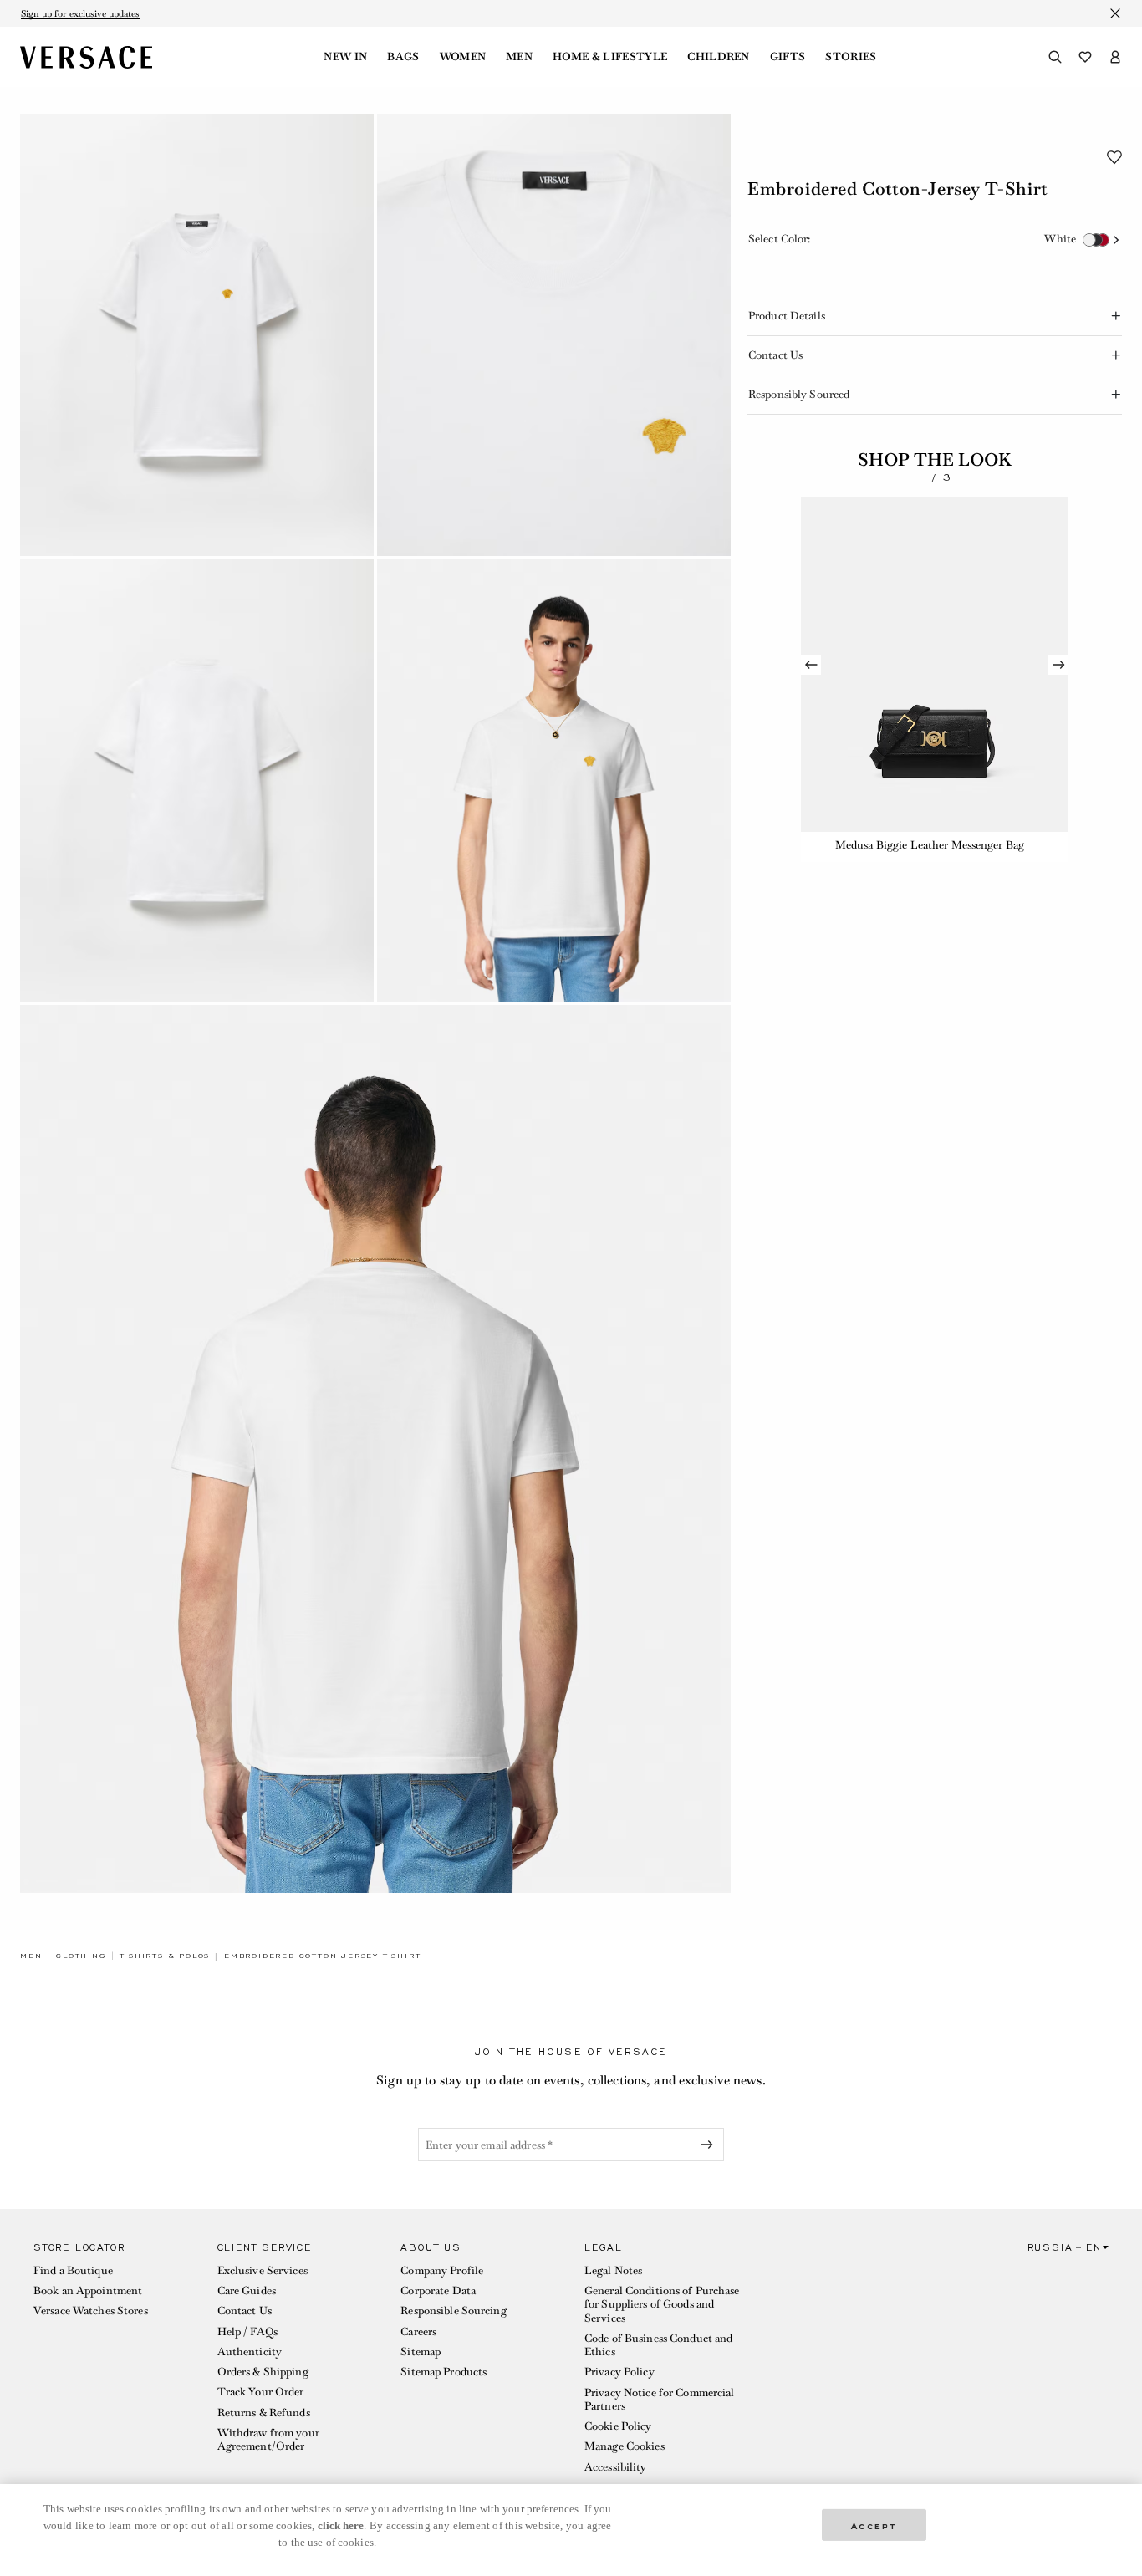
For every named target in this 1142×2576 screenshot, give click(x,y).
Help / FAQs (247, 2331)
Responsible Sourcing (453, 2311)
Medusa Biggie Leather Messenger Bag (930, 845)
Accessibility (616, 2467)
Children (719, 57)
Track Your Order (261, 2392)
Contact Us (245, 2311)
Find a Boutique (73, 2270)
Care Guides (247, 2290)
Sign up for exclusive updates (80, 13)
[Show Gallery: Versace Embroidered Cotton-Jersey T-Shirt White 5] (375, 1449)
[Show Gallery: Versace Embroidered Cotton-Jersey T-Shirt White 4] (554, 780)
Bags (403, 57)
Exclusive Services (263, 2270)
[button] (1114, 157)
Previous (811, 665)
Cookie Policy (618, 2426)
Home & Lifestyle (610, 57)
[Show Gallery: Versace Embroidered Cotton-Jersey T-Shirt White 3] (197, 780)
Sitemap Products (444, 2372)
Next (1058, 665)
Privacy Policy (619, 2372)
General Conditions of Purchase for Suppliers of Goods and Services (662, 2304)
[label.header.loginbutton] (1115, 57)
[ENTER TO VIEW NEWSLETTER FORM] (710, 2145)
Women (463, 57)
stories (851, 57)
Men (519, 57)
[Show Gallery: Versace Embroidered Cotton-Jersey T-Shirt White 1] (197, 335)
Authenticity (250, 2352)
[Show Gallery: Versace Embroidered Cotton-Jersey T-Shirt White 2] (554, 335)
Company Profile (442, 2270)
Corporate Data (438, 2290)
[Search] (1055, 57)
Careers (418, 2331)
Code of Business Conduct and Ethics (658, 2345)
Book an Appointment (88, 2290)
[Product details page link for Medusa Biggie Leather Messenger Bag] (935, 665)
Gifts (788, 57)
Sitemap (421, 2352)
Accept (874, 2525)
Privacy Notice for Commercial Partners (659, 2399)
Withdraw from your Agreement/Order (268, 2439)
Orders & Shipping (263, 2372)
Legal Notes (613, 2270)
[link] (31, 1956)
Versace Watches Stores (91, 2311)
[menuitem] (345, 57)
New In (345, 57)
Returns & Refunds (264, 2413)
